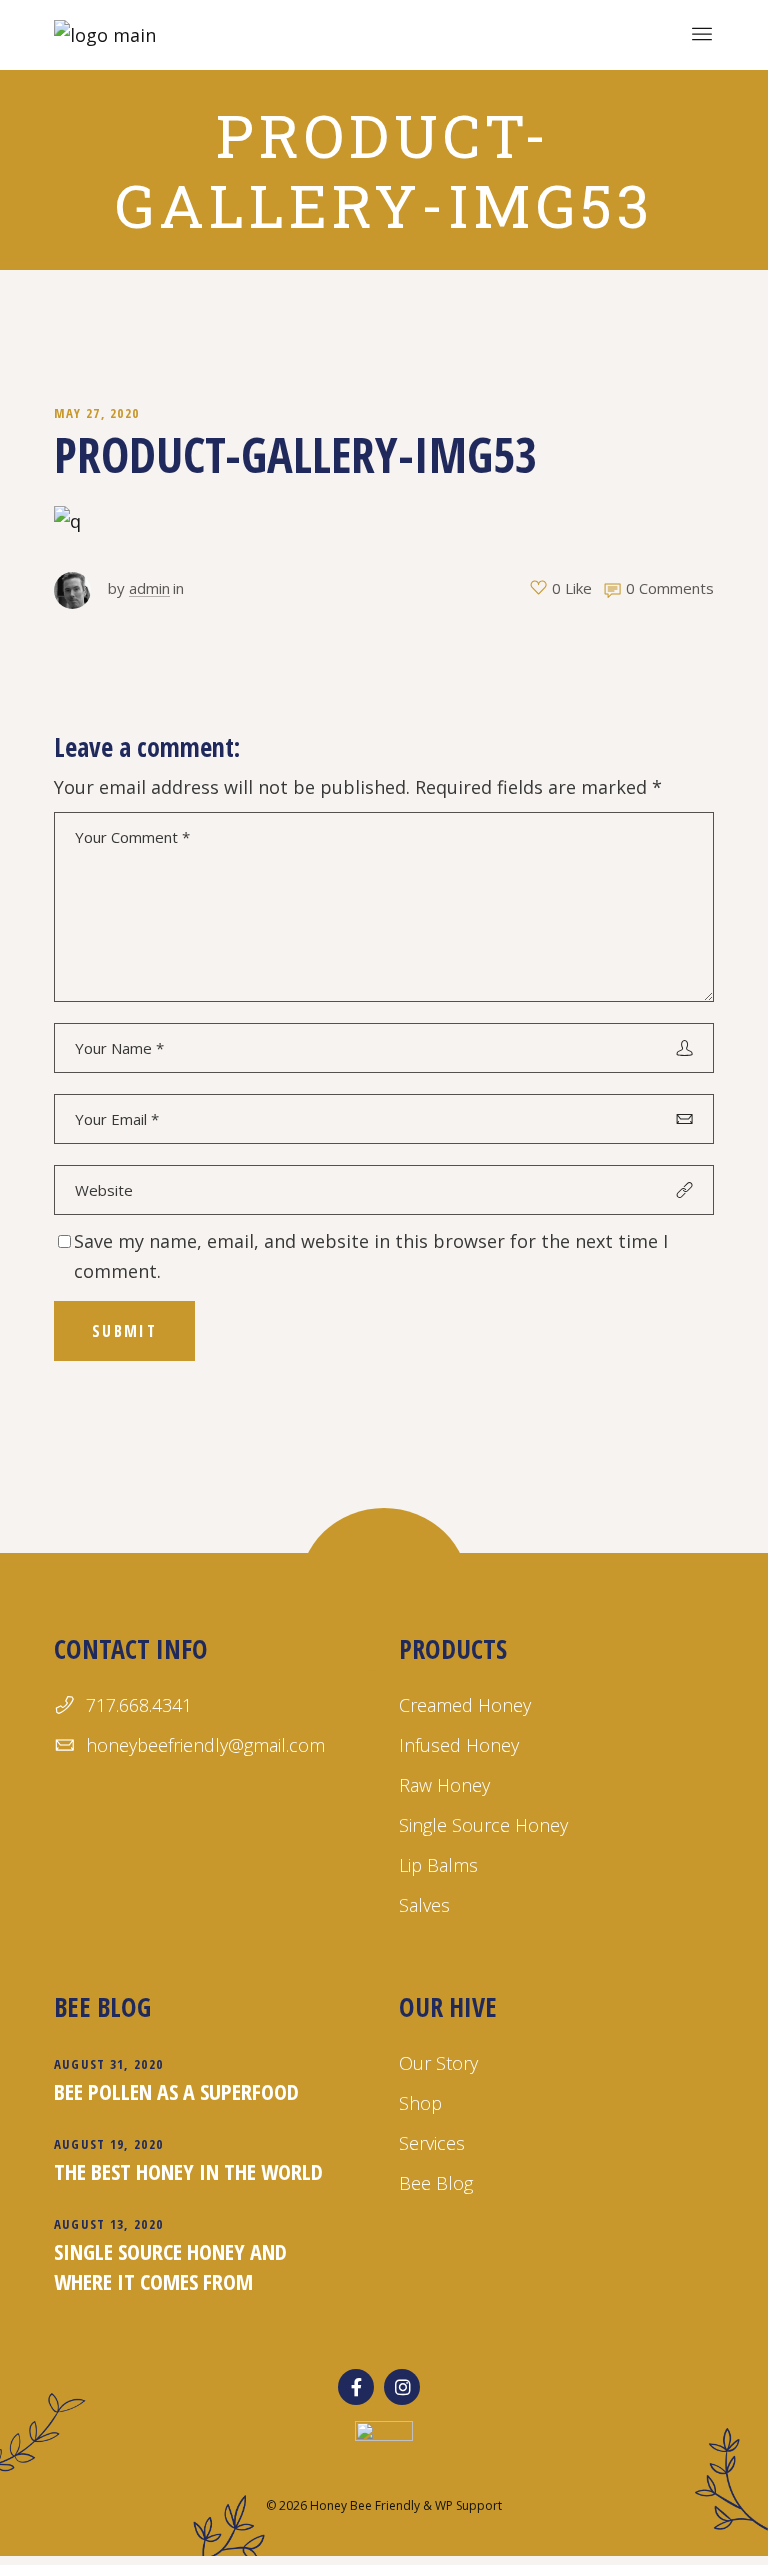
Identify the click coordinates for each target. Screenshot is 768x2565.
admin (149, 588)
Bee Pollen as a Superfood (176, 2091)
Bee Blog (436, 2183)
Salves (424, 1905)
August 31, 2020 (109, 2064)
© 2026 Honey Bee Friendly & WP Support (384, 2505)
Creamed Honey (465, 1705)
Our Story (438, 2063)
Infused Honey (459, 1745)
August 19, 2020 (109, 2144)
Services (432, 2143)
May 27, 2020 (97, 413)
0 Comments (670, 588)
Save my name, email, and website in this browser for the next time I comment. (371, 1256)
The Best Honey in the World (188, 2171)
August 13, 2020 (109, 2224)
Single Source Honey (483, 1825)
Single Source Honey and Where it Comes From (170, 2266)
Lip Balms (438, 1865)
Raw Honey (444, 1785)
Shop (420, 2103)
